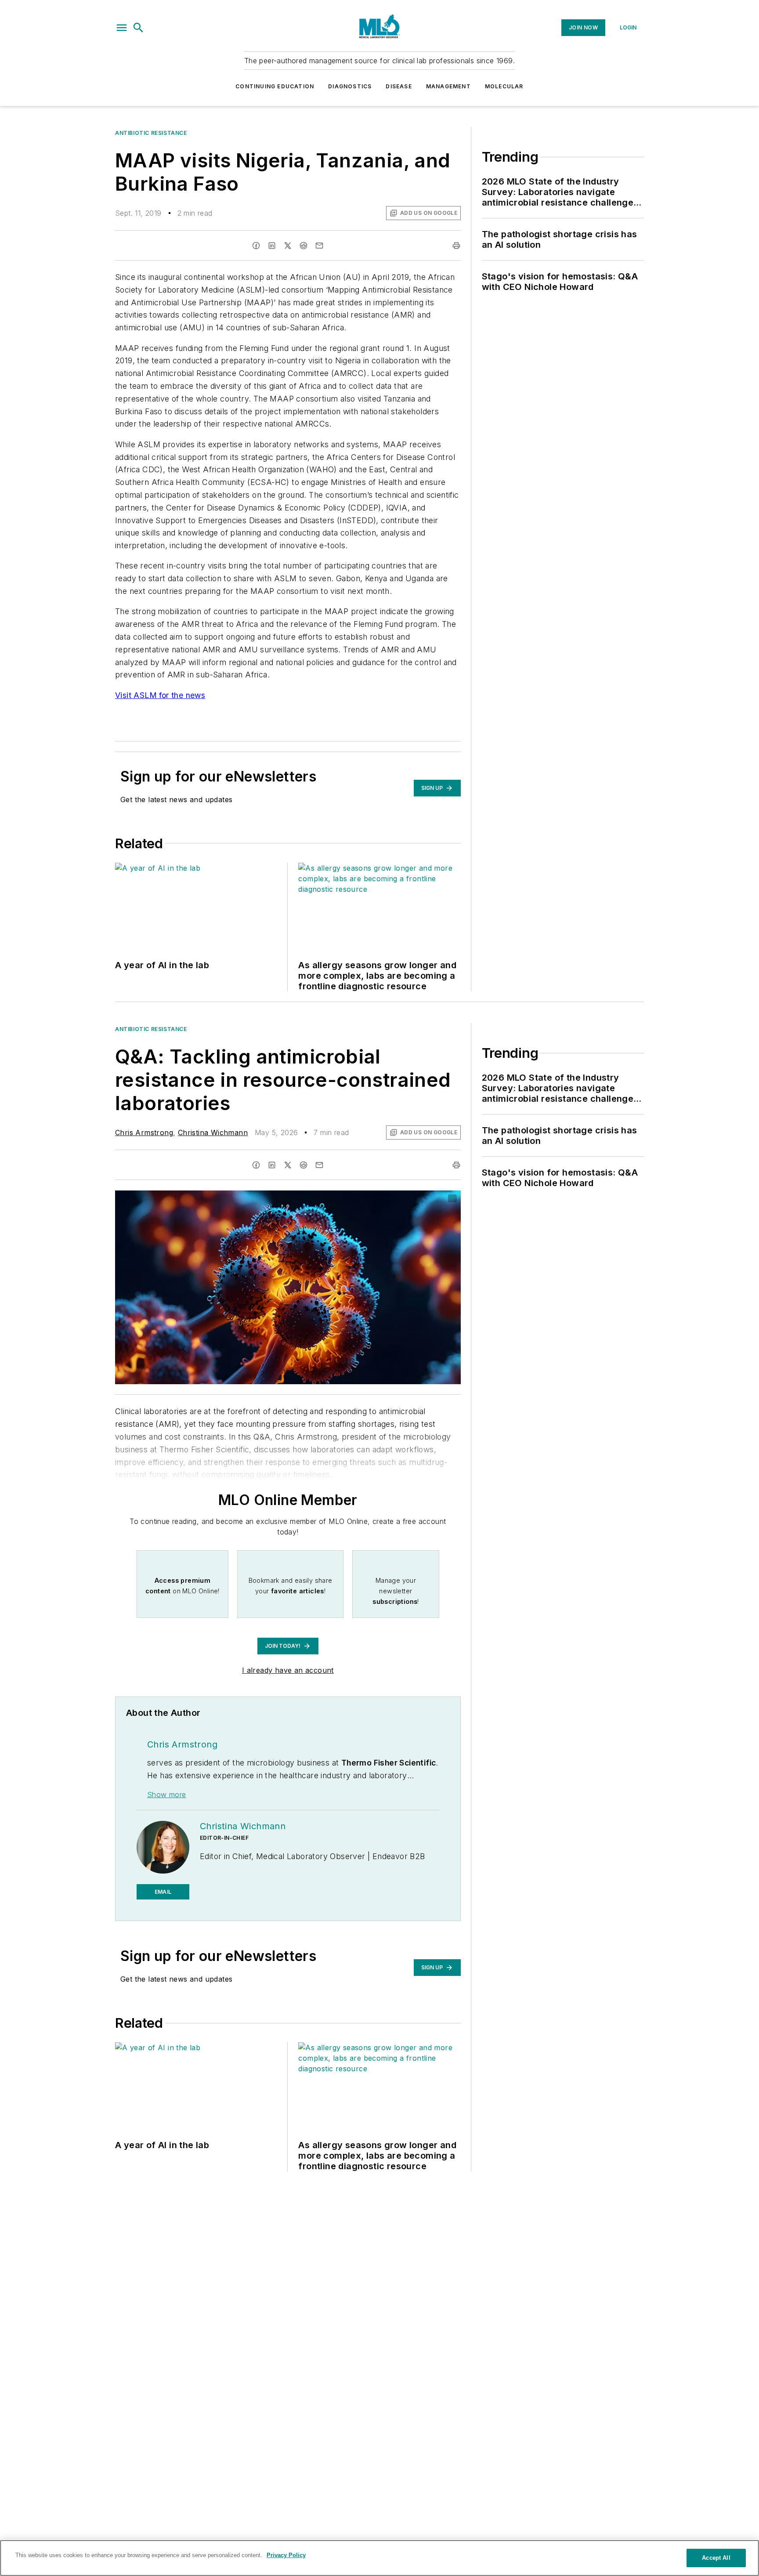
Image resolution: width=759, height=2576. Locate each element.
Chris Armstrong (144, 1132)
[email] (319, 246)
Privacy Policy (286, 2555)
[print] (456, 246)
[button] (122, 28)
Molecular (504, 86)
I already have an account (288, 1670)
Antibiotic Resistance (151, 133)
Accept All (716, 2558)
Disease (399, 86)
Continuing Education (275, 86)
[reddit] (304, 246)
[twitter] (288, 246)
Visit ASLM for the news (160, 695)
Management (448, 86)
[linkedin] (272, 246)
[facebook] (256, 246)
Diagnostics (350, 86)
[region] (379, 2558)
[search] (138, 28)
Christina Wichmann (213, 1132)
